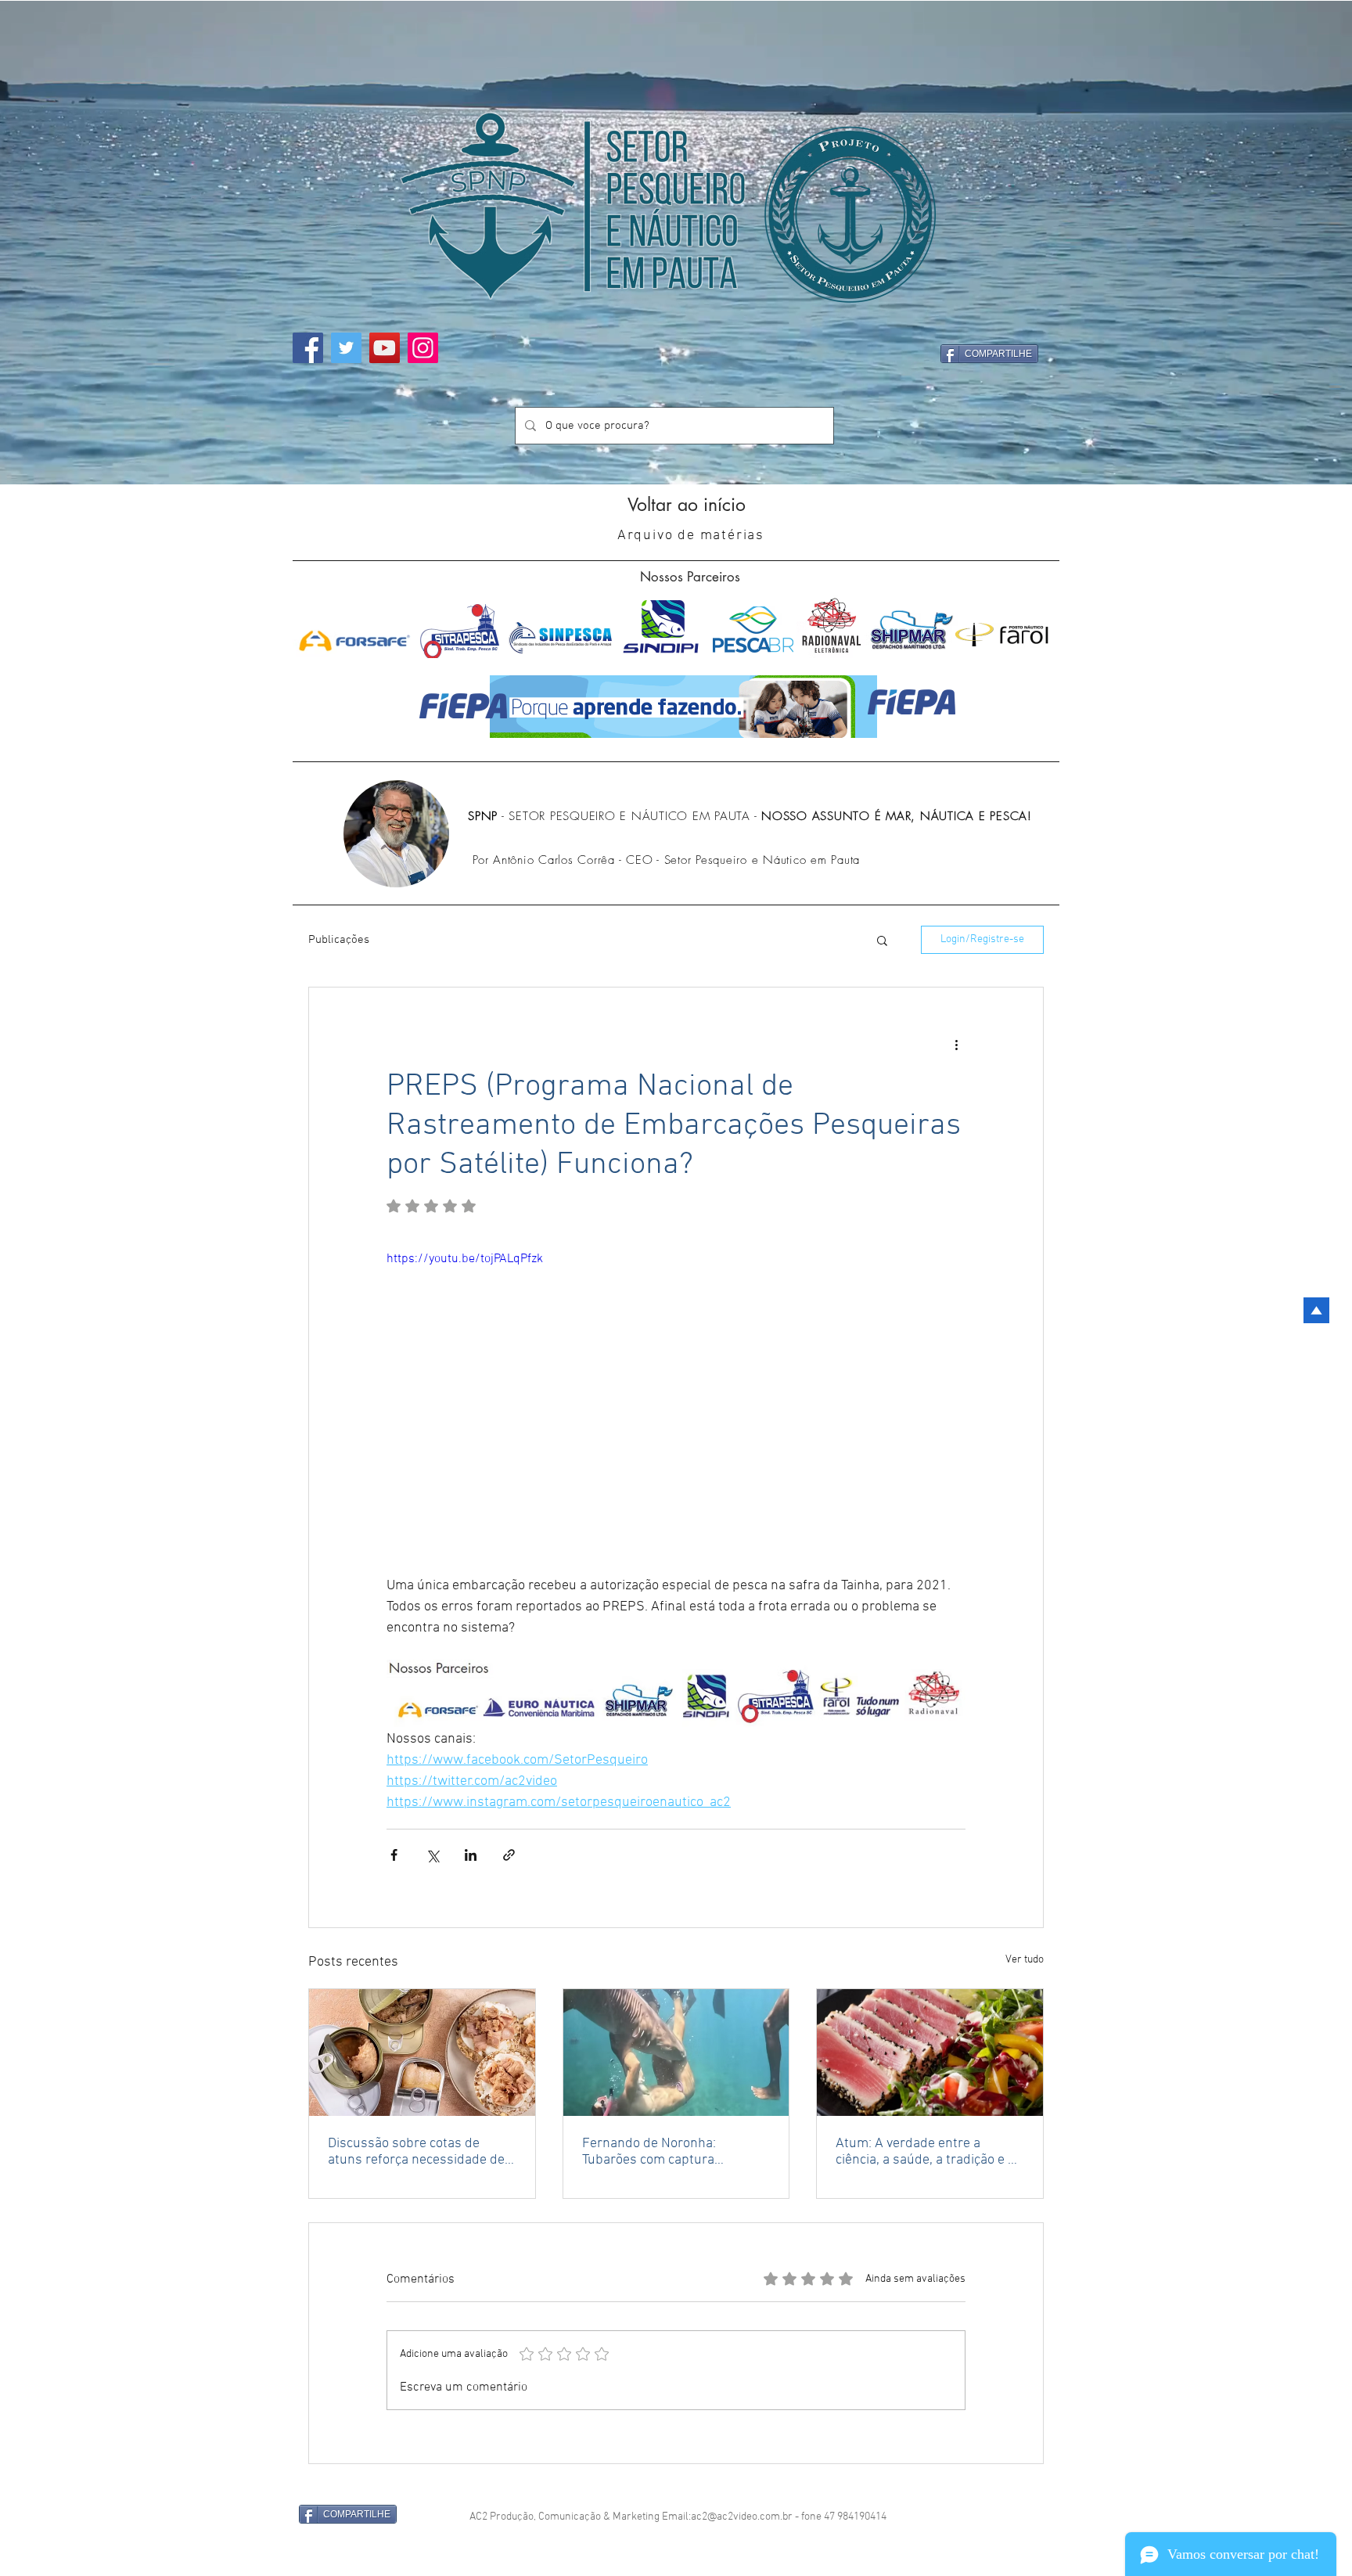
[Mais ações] (956, 1044)
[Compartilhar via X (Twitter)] (432, 1855)
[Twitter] (346, 348)
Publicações (339, 940)
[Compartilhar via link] (509, 1855)
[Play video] (676, 1412)
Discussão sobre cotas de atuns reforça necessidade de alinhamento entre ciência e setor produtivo (416, 2152)
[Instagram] (423, 348)
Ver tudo (1025, 1960)
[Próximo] (1300, 243)
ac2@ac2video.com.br (742, 2517)
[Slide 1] (676, 453)
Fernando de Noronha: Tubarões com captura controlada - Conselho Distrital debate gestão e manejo (673, 2152)
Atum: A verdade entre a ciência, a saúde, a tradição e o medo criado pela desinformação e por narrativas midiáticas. (929, 2152)
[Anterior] (52, 243)
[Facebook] (308, 348)
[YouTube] (385, 348)
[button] (882, 940)
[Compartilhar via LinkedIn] (471, 1855)
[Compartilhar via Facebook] (394, 1855)
